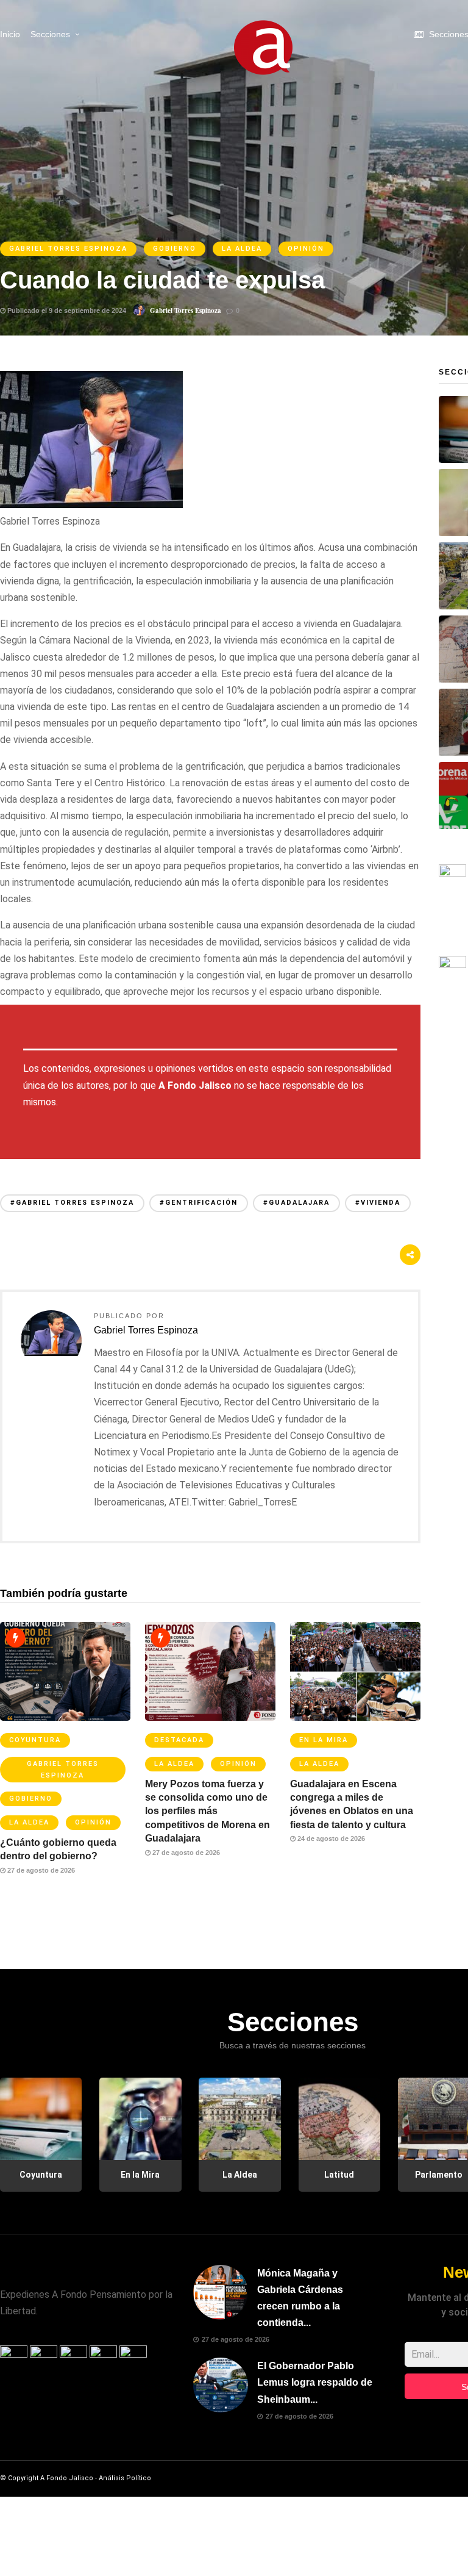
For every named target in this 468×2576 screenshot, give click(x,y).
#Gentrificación (199, 1203)
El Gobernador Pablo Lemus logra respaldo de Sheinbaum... (315, 2382)
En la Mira (324, 1740)
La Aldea (242, 249)
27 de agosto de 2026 (40, 1870)
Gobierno (175, 249)
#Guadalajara (296, 1203)
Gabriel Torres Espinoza (68, 249)
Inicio (10, 34)
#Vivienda (378, 1203)
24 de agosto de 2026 (330, 1839)
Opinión (306, 249)
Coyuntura (35, 1740)
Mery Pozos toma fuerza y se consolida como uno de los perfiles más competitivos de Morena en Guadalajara (207, 1811)
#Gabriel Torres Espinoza (72, 1203)
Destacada (179, 1740)
